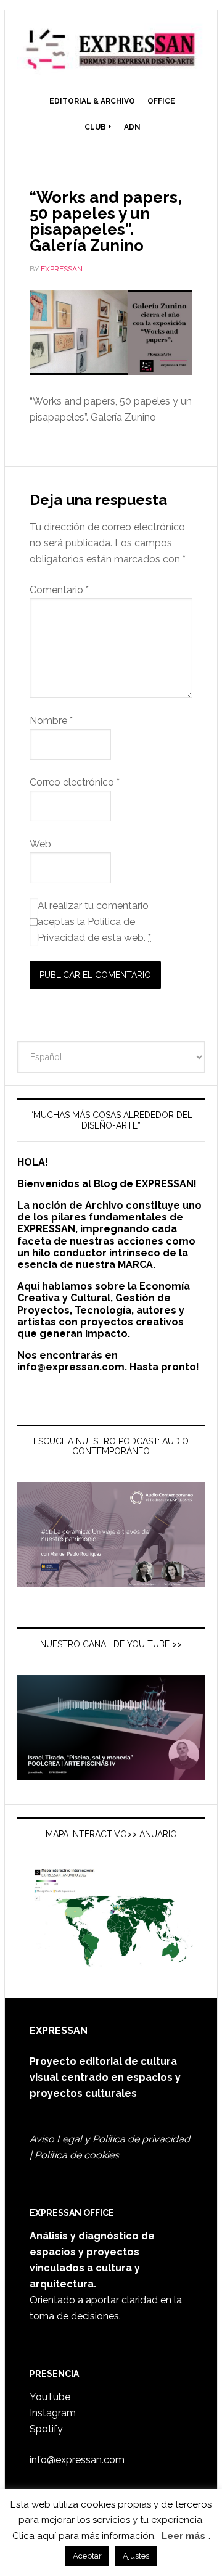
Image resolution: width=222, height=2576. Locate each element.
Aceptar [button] (87, 2556)
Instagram (53, 2413)
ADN (132, 127)
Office (161, 101)
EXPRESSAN (111, 51)
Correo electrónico (75, 782)
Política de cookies (77, 2155)
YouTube (50, 2397)
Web (40, 844)
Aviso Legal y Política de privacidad (110, 2139)
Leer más (183, 2536)
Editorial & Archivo (92, 101)
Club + (98, 127)
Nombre (51, 721)
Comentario (59, 590)
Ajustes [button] (136, 2556)
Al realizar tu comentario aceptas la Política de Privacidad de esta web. (94, 922)
